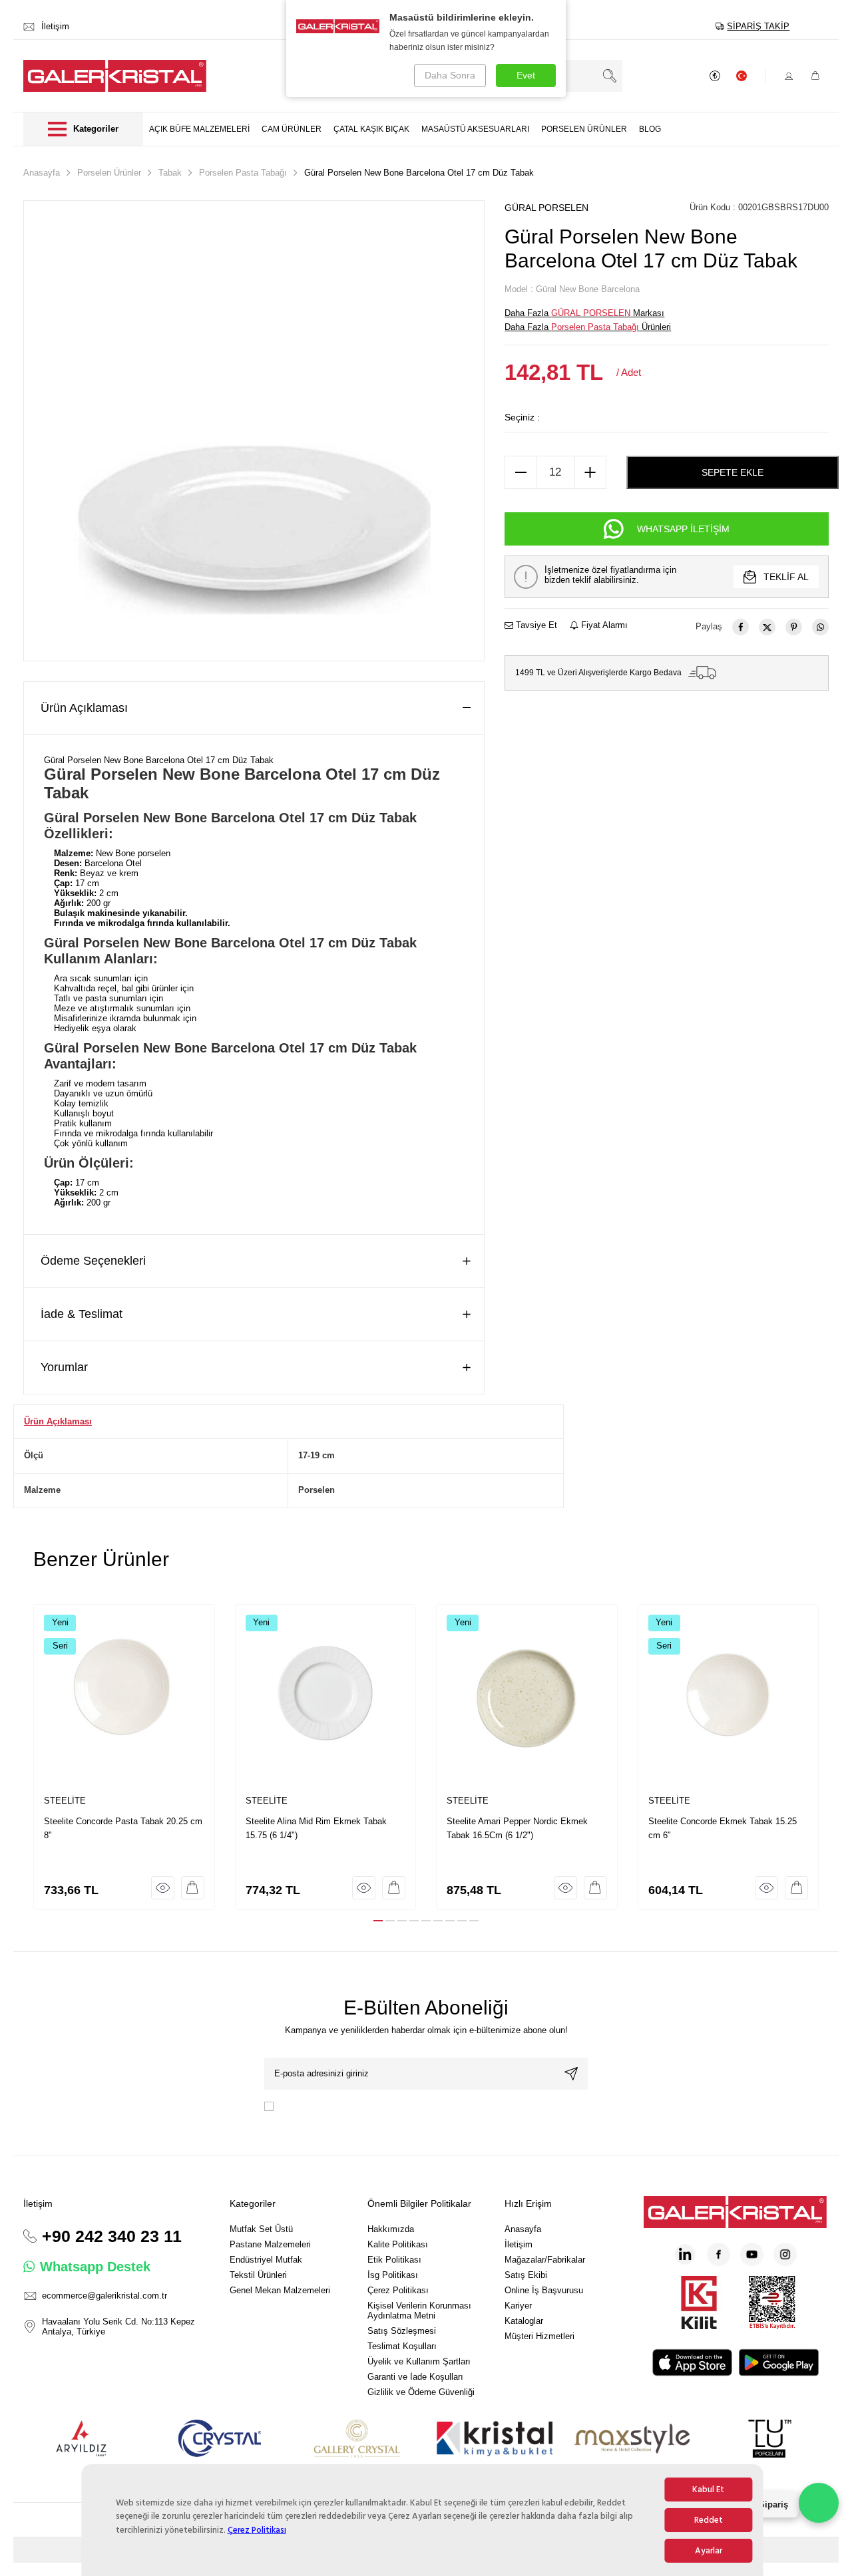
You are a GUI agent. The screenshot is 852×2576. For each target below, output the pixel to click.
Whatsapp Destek (95, 2267)
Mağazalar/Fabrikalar (545, 2260)
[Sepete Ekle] (193, 1888)
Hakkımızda (391, 2229)
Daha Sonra (450, 75)
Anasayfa (42, 173)
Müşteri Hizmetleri (539, 2336)
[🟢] (819, 2503)
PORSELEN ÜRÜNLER (584, 129)
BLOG (650, 129)
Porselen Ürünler (109, 173)
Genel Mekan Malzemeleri (280, 2290)
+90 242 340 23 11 (112, 2236)
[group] (254, 431)
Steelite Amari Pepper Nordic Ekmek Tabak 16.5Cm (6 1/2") (517, 1828)
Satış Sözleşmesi (402, 2331)
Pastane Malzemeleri (270, 2244)
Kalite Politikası (398, 2244)
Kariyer (518, 2306)
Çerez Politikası (257, 2530)
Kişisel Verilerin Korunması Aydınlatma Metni (419, 2311)
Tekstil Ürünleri (258, 2275)
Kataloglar (524, 2321)
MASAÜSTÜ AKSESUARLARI (475, 129)
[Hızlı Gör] (163, 1888)
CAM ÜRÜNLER (292, 129)
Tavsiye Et (535, 625)
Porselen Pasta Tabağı (243, 173)
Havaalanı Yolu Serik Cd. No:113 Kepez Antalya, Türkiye (118, 2327)
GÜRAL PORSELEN (546, 208)
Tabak (170, 173)
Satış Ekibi (526, 2275)
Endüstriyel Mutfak (266, 2260)
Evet (526, 75)
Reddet (709, 2520)
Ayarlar (709, 2551)
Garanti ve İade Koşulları (415, 2377)
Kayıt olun (571, 2074)
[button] (378, 1921)
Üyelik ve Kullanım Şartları (419, 2361)
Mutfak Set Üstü (261, 2229)
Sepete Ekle (733, 472)
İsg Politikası (393, 2275)
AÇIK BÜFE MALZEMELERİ (199, 129)
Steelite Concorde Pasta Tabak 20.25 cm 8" (123, 1828)
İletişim (519, 2244)
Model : (572, 289)
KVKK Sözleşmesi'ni (322, 2106)
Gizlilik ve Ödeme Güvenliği (421, 2392)
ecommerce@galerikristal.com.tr (105, 2296)
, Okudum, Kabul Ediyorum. (380, 2106)
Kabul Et (708, 2490)
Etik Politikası (394, 2260)
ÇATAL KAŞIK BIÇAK (371, 129)
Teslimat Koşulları (402, 2346)
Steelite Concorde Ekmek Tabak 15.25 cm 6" (723, 1828)
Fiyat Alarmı (603, 625)
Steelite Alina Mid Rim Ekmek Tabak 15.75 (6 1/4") (316, 1828)
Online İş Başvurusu (544, 2290)
